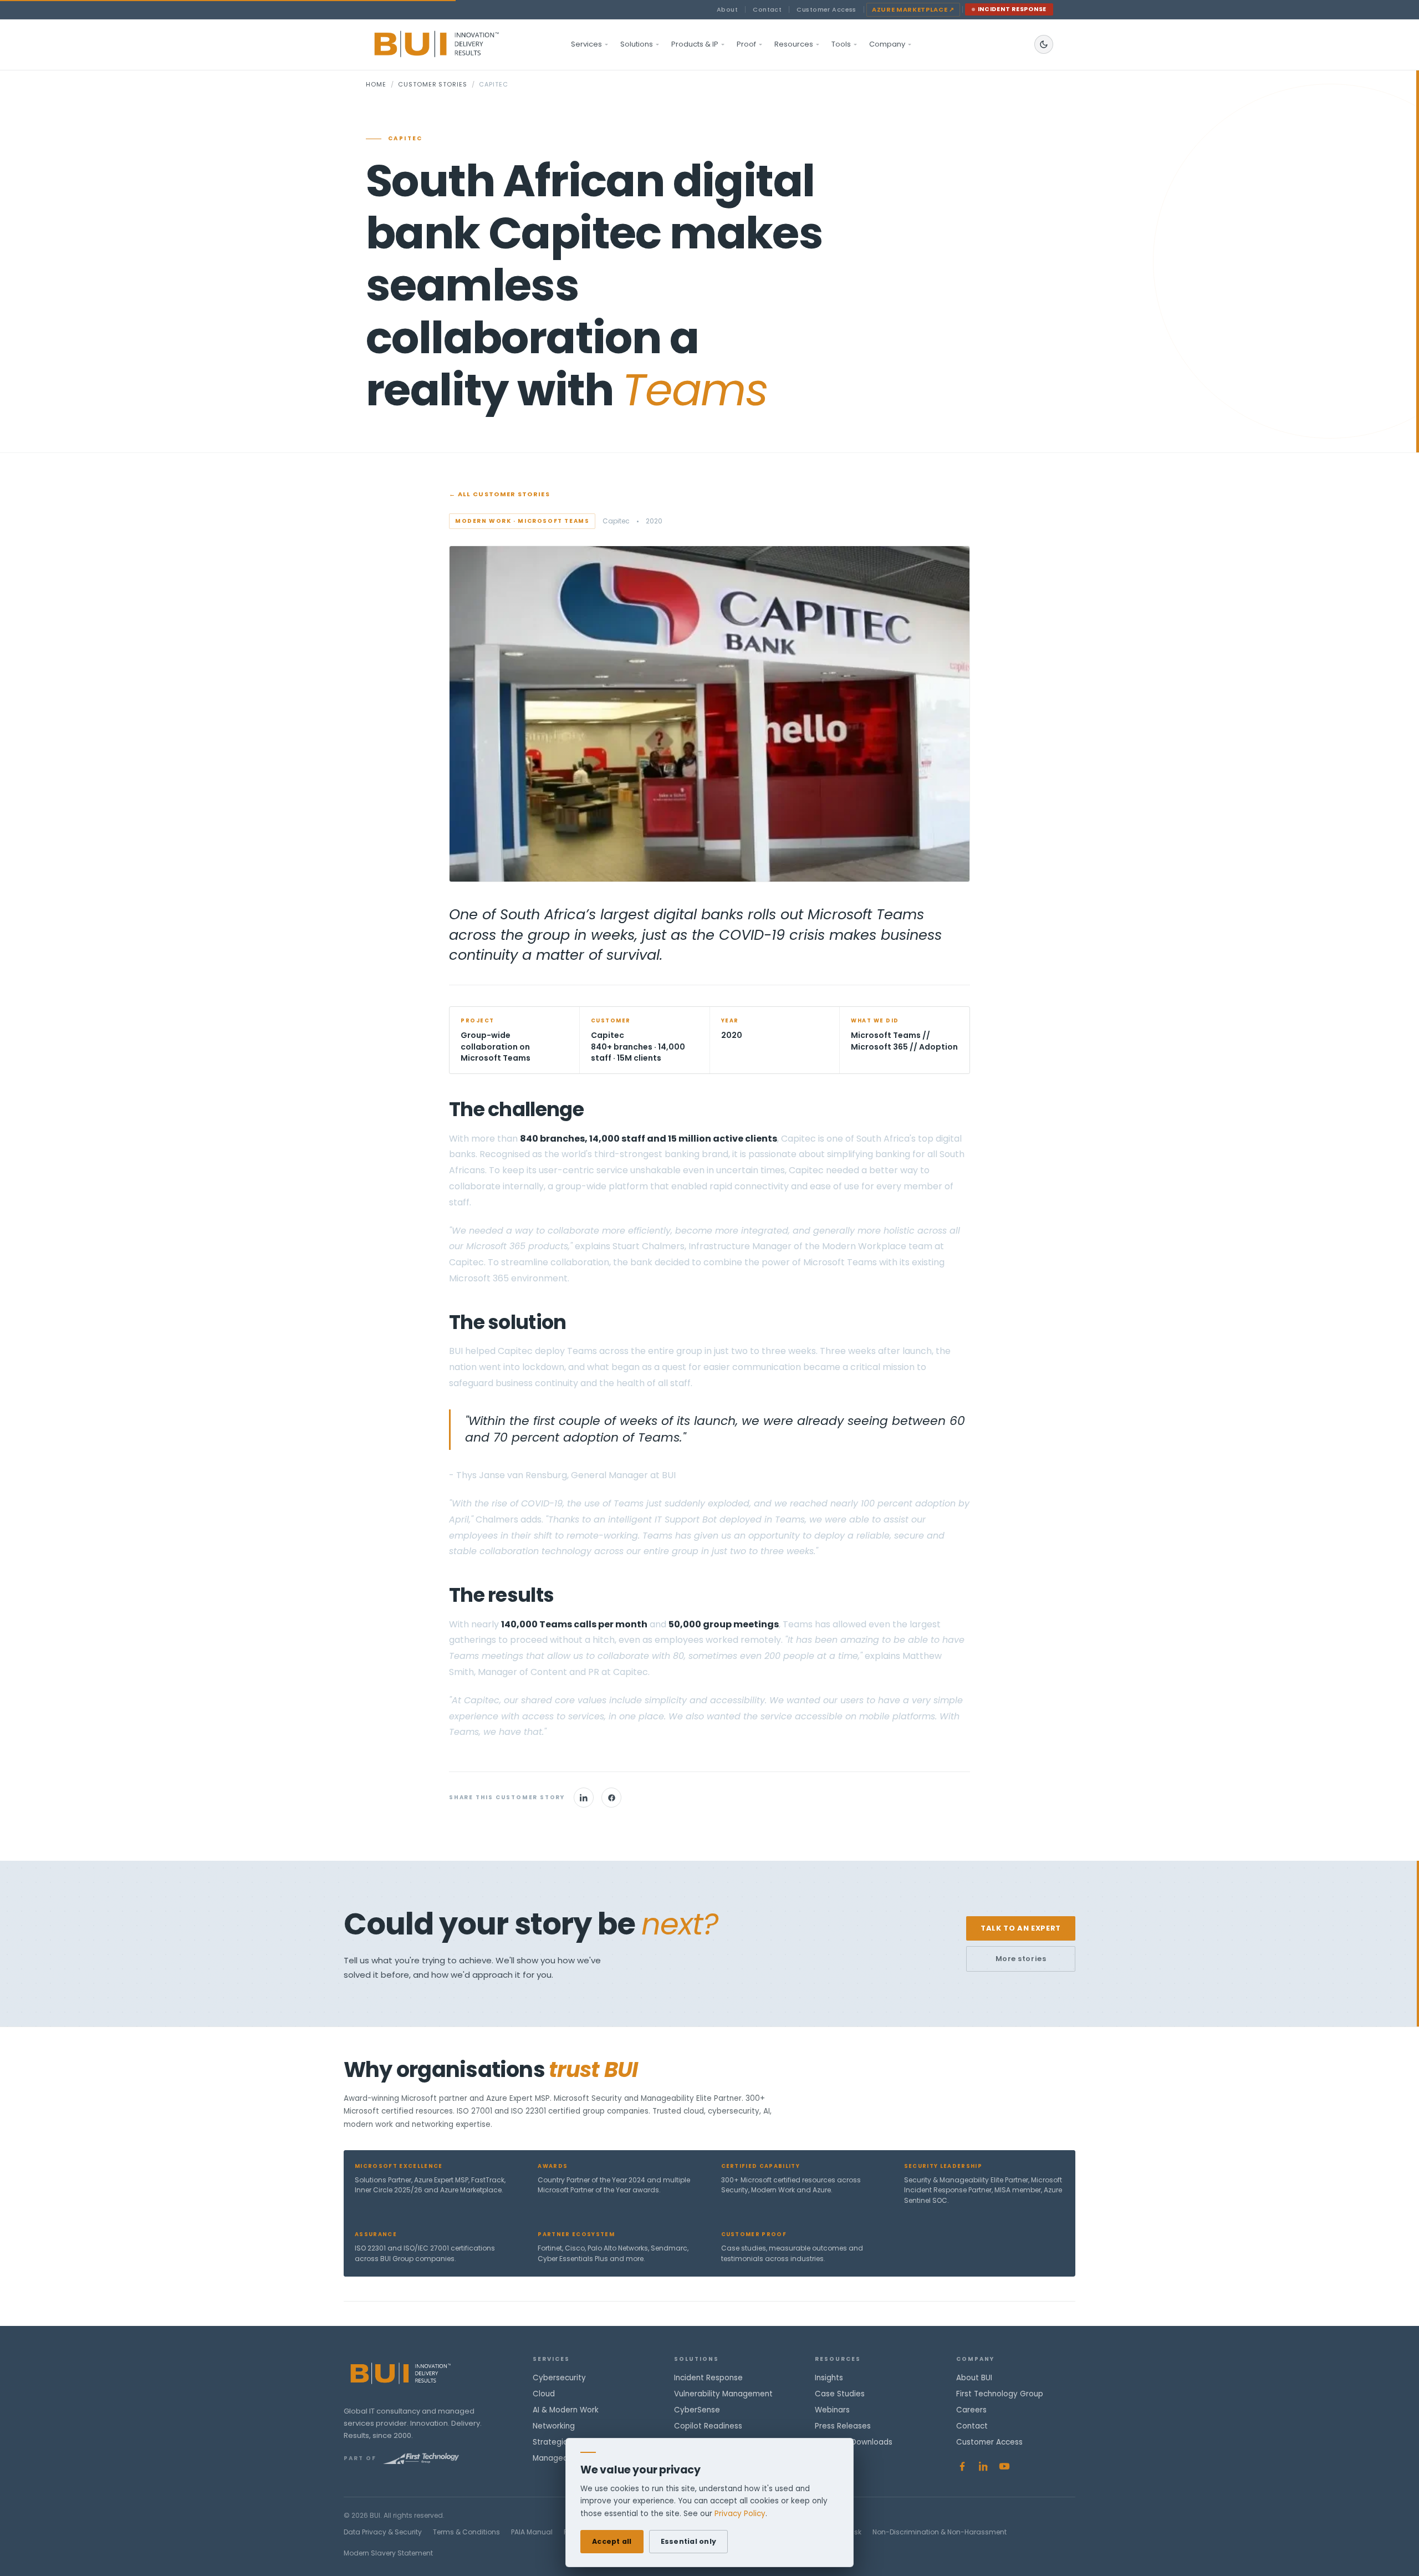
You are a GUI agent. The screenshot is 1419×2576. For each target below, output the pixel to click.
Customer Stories (432, 84)
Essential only (689, 2541)
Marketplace (913, 9)
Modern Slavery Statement (388, 2553)
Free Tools (834, 2458)
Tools (841, 44)
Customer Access (826, 9)
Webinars (832, 2410)
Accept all (612, 2541)
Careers (971, 2410)
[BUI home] (455, 44)
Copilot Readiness (708, 2426)
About (727, 9)
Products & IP (695, 44)
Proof (746, 44)
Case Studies (840, 2394)
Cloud (544, 2394)
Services (586, 44)
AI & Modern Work (566, 2410)
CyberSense (697, 2410)
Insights (829, 2378)
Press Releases (843, 2426)
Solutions (637, 44)
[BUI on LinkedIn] (983, 2466)
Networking (554, 2426)
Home (376, 84)
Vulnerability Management (723, 2394)
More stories (1021, 1959)
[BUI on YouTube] (1004, 2466)
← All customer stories (499, 494)
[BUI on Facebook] (962, 2466)
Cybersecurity (559, 2378)
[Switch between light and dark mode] (1044, 44)
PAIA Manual (532, 2532)
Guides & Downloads (854, 2442)
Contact (767, 9)
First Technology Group (1000, 2394)
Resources (794, 44)
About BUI (974, 2378)
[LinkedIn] (584, 1798)
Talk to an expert (1021, 1928)
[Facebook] (611, 1798)
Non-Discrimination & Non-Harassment (940, 2532)
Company (887, 44)
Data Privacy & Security (383, 2532)
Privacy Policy (740, 2514)
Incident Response (1012, 9)
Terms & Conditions (466, 2532)
